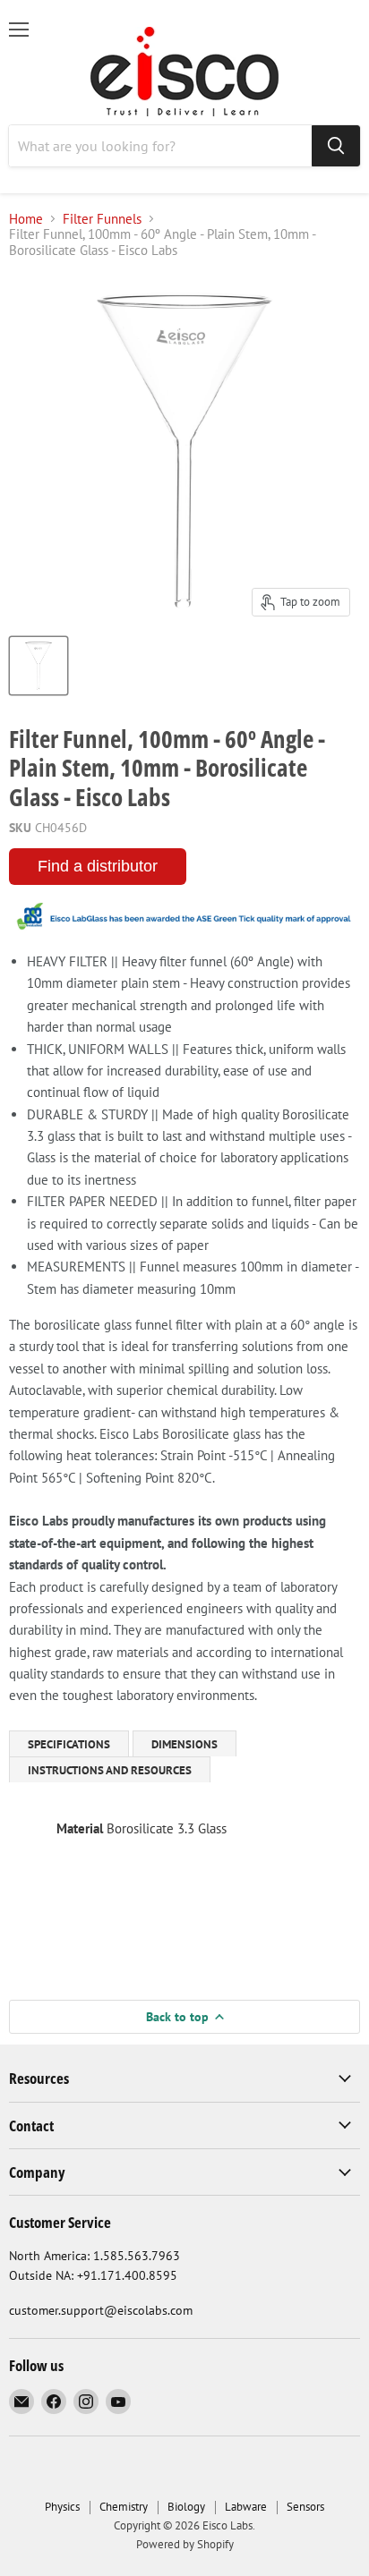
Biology (186, 2507)
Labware (246, 2507)
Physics (62, 2507)
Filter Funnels (102, 219)
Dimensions (184, 1744)
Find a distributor (98, 866)
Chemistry (124, 2507)
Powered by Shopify (185, 2544)
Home (26, 219)
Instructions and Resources (110, 1770)
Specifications (69, 1744)
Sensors (305, 2507)
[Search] (336, 146)
